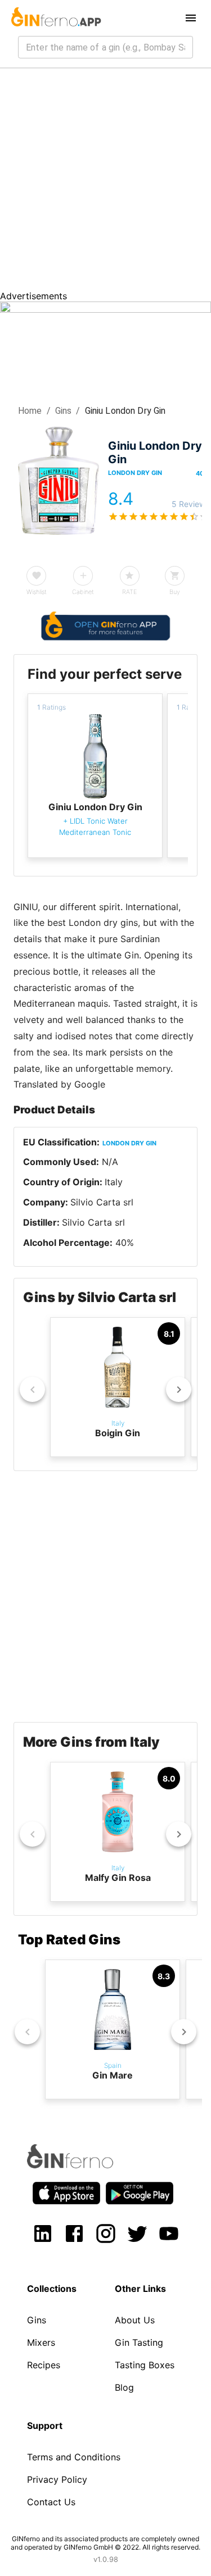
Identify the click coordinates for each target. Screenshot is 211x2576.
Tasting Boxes (145, 2365)
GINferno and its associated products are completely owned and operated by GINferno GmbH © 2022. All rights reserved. (105, 2543)
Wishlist (37, 592)
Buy (175, 592)
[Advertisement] (105, 179)
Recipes (44, 2365)
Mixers (41, 2342)
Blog (124, 2387)
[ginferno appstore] (66, 2194)
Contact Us (51, 2502)
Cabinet (83, 592)
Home (30, 411)
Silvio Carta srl (102, 1202)
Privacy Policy (57, 2479)
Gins (64, 411)
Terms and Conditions (74, 2457)
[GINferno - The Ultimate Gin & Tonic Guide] (55, 18)
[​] (105, 47)
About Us (135, 2320)
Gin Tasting (139, 2342)
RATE (129, 592)
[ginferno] (85, 2165)
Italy (114, 1182)
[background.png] (105, 309)
